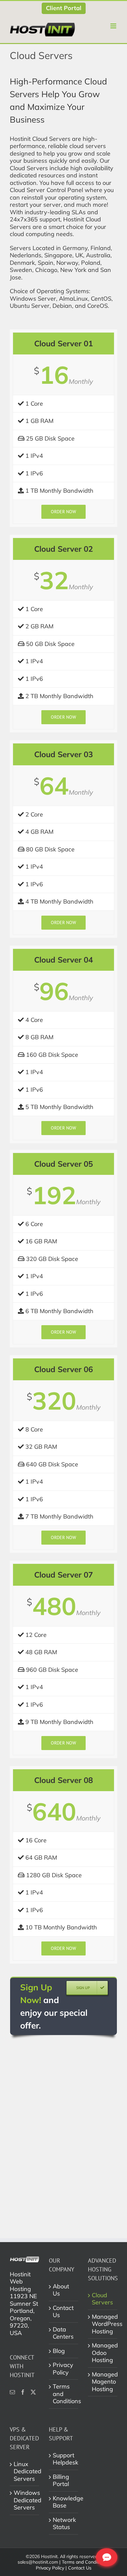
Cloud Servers (102, 2299)
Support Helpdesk (64, 2459)
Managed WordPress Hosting (103, 2324)
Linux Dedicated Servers (25, 2471)
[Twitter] (33, 2392)
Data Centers (63, 2333)
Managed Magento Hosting (103, 2382)
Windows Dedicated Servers (25, 2500)
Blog (59, 2351)
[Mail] (12, 2392)
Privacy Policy (63, 2369)
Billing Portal (61, 2481)
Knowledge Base (64, 2502)
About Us (61, 2290)
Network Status (64, 2524)
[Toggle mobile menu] (114, 26)
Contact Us (63, 2312)
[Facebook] (23, 2392)
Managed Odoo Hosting (103, 2353)
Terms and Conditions (64, 2394)
